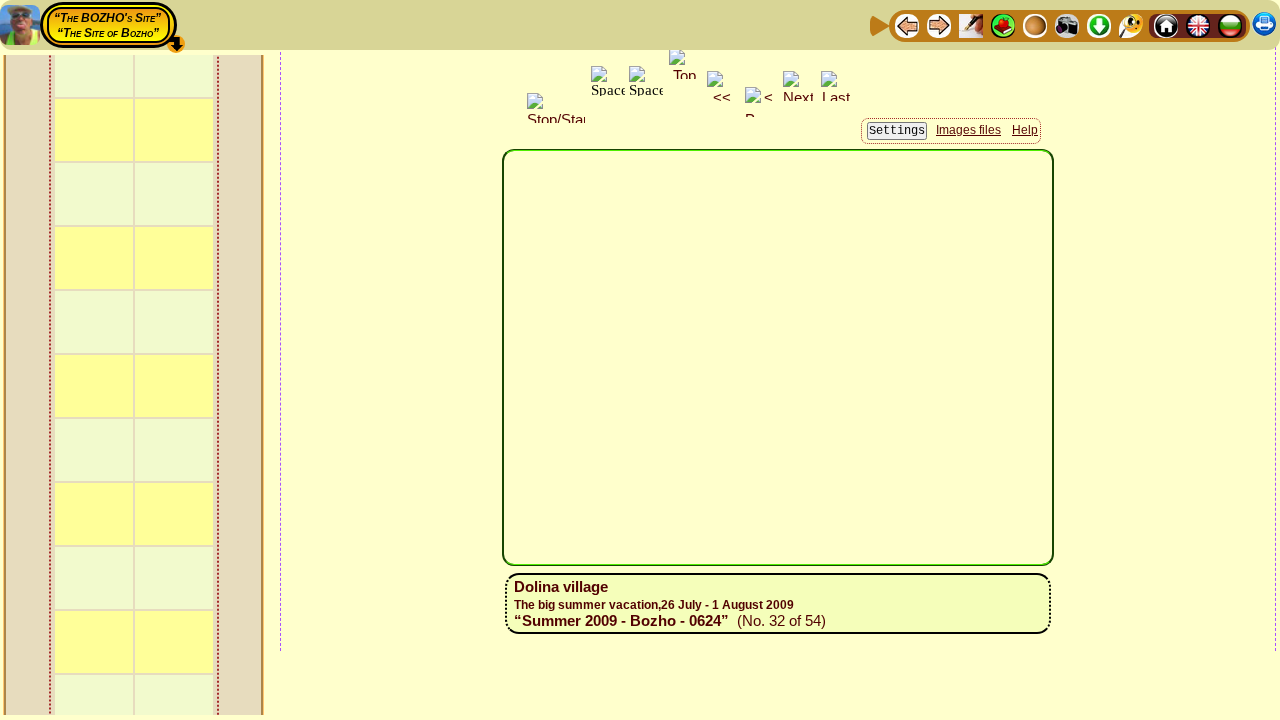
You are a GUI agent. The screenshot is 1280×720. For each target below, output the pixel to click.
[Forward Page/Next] (939, 24)
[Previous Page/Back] (907, 24)
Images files (968, 130)
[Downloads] (1099, 24)
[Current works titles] (1035, 24)
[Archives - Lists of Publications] (971, 24)
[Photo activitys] (1067, 24)
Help (1025, 130)
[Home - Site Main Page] (1166, 24)
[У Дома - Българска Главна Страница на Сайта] (1230, 24)
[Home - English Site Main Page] (1198, 24)
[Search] (1131, 24)
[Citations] (1003, 24)
